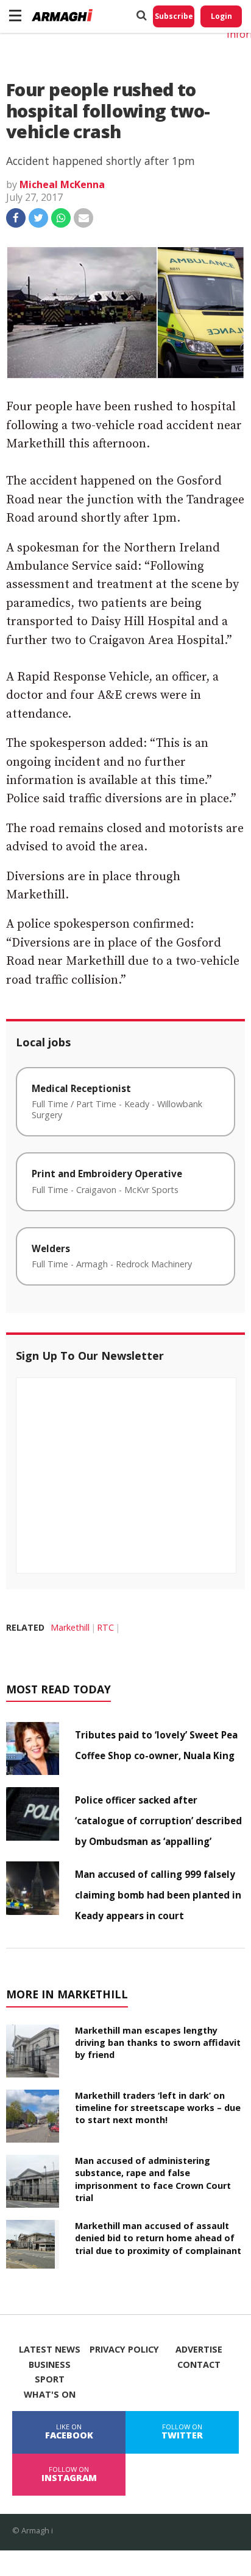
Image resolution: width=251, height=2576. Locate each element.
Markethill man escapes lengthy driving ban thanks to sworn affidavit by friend (158, 2042)
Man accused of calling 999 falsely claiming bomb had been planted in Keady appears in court (158, 1895)
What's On (50, 2395)
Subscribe (174, 16)
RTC (105, 1627)
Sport (50, 2379)
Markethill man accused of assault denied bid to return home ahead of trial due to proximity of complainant (158, 2238)
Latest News (50, 2350)
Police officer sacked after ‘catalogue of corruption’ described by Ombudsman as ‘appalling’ (158, 1821)
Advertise (199, 2350)
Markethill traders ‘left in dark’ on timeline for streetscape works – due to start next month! (158, 2108)
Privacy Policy (124, 2350)
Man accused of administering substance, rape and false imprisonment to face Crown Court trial (153, 2179)
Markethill (70, 1627)
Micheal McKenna (62, 184)
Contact (199, 2365)
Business (50, 2365)
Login (221, 16)
